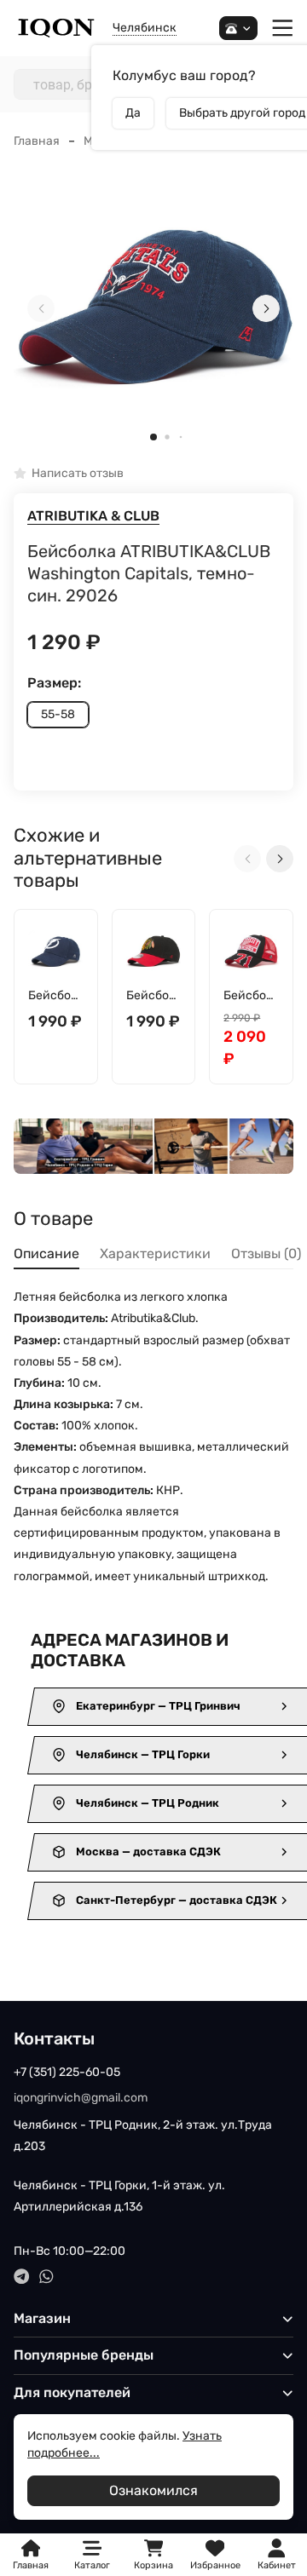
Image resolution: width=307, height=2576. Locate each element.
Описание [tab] (46, 1253)
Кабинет (277, 2565)
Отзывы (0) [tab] (266, 1253)
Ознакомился (153, 2490)
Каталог (92, 2565)
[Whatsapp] (46, 2277)
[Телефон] (238, 29)
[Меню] (283, 29)
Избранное (215, 2555)
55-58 (58, 714)
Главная (37, 141)
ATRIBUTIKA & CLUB (93, 516)
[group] (153, 309)
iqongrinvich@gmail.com (81, 2098)
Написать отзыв (78, 474)
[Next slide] (266, 308)
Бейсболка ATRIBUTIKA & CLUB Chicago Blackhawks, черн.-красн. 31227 (153, 996)
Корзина (153, 2555)
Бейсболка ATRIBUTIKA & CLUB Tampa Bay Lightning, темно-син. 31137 (55, 996)
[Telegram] (22, 2277)
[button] (153, 437)
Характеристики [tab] (155, 1253)
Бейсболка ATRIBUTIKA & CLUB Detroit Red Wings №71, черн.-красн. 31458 (249, 996)
